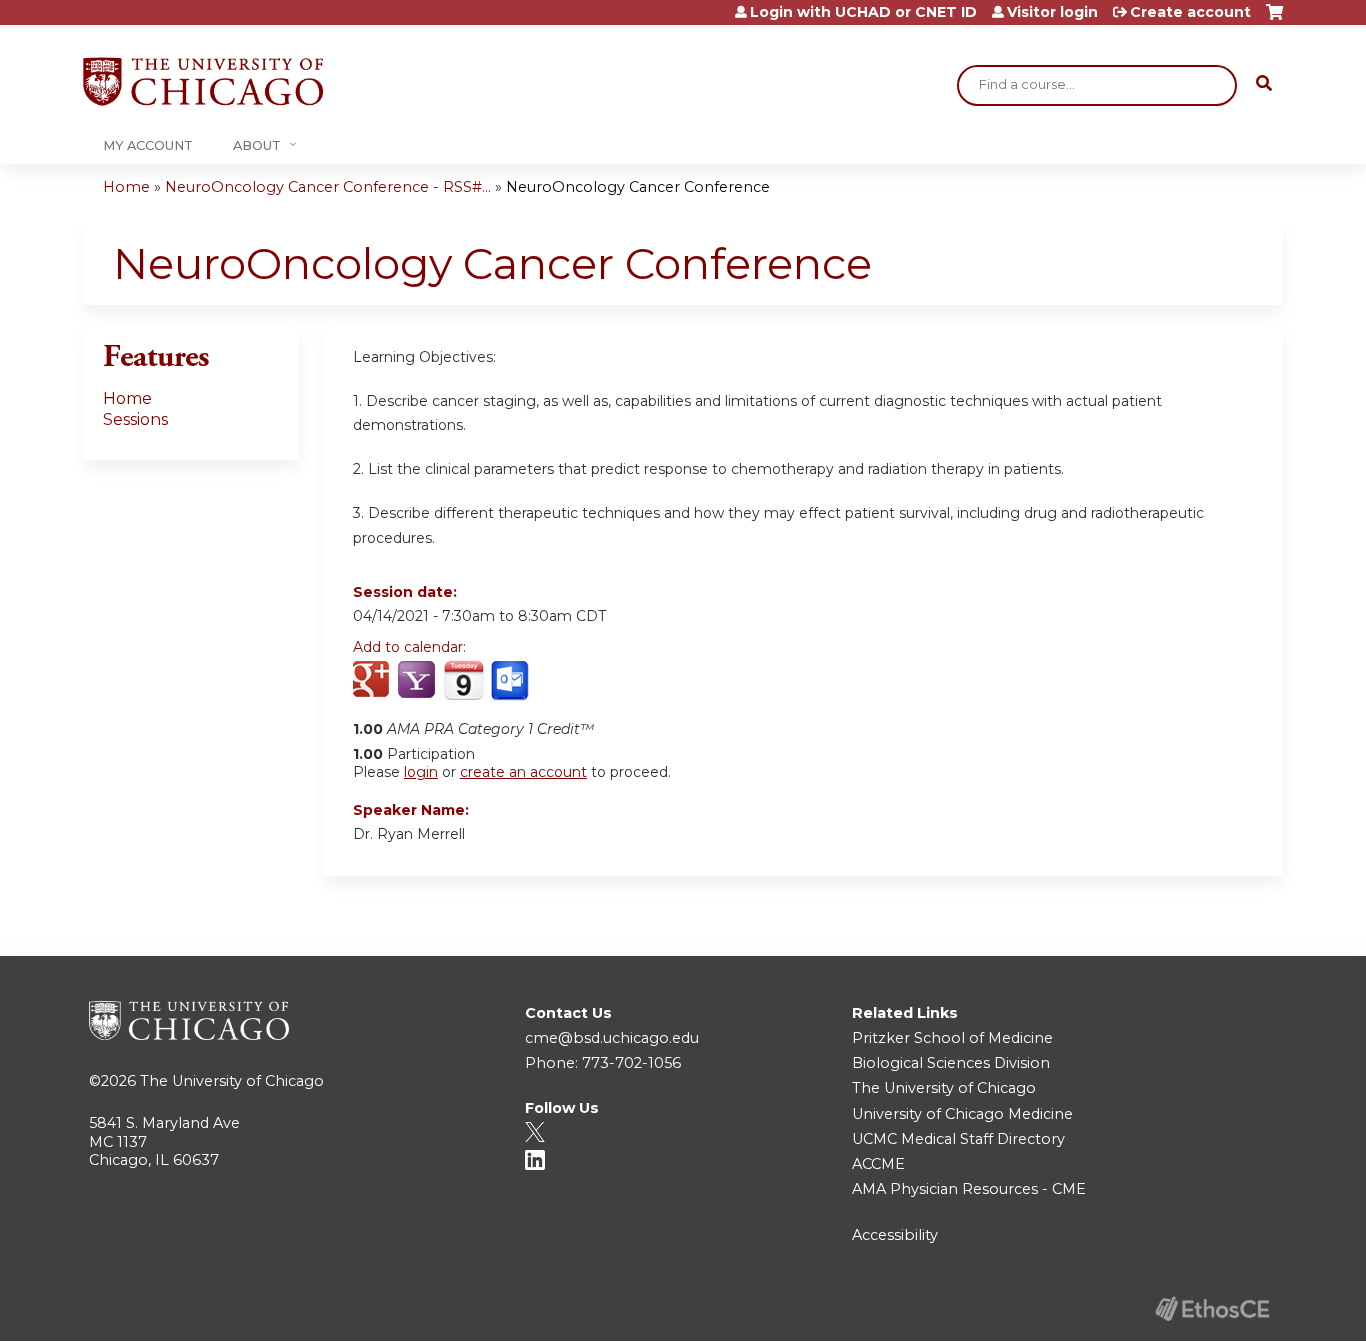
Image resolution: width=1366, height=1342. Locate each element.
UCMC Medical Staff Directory (958, 1139)
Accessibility (895, 1235)
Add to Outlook (511, 681)
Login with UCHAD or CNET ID (863, 12)
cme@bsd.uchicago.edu (612, 1038)
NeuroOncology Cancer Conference (638, 187)
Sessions (135, 419)
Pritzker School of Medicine (952, 1038)
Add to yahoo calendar (418, 681)
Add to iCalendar (463, 680)
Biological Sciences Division (951, 1063)
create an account (523, 772)
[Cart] (1274, 19)
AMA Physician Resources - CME (969, 1189)
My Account (148, 145)
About (257, 145)
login (421, 772)
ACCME (878, 1164)
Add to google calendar (373, 681)
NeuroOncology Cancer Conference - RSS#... (328, 187)
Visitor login (1052, 12)
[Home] (203, 81)
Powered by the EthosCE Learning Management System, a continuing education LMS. (1212, 1308)
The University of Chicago (232, 1081)
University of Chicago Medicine (962, 1114)
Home (126, 187)
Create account (1190, 12)
